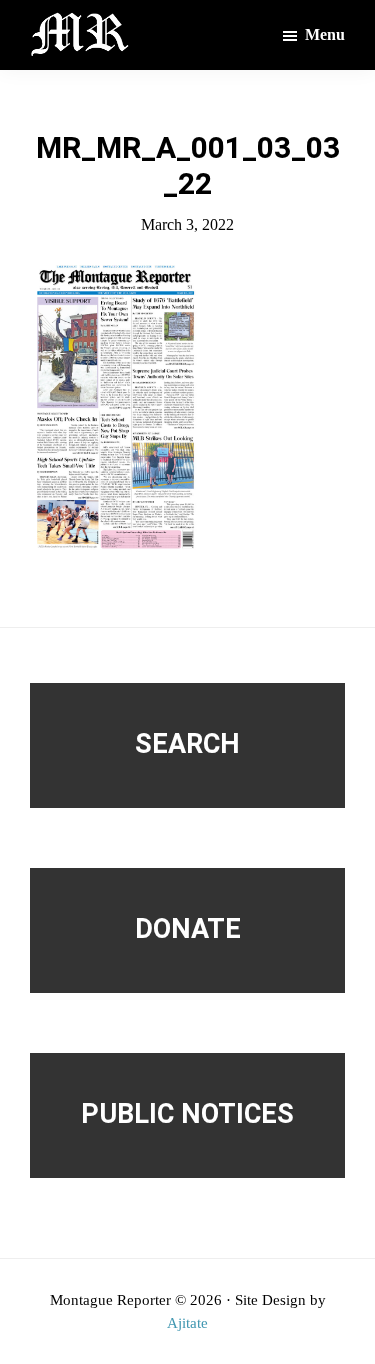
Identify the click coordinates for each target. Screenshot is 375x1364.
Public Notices (187, 1114)
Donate (188, 929)
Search (187, 744)
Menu (325, 34)
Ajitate (187, 1323)
